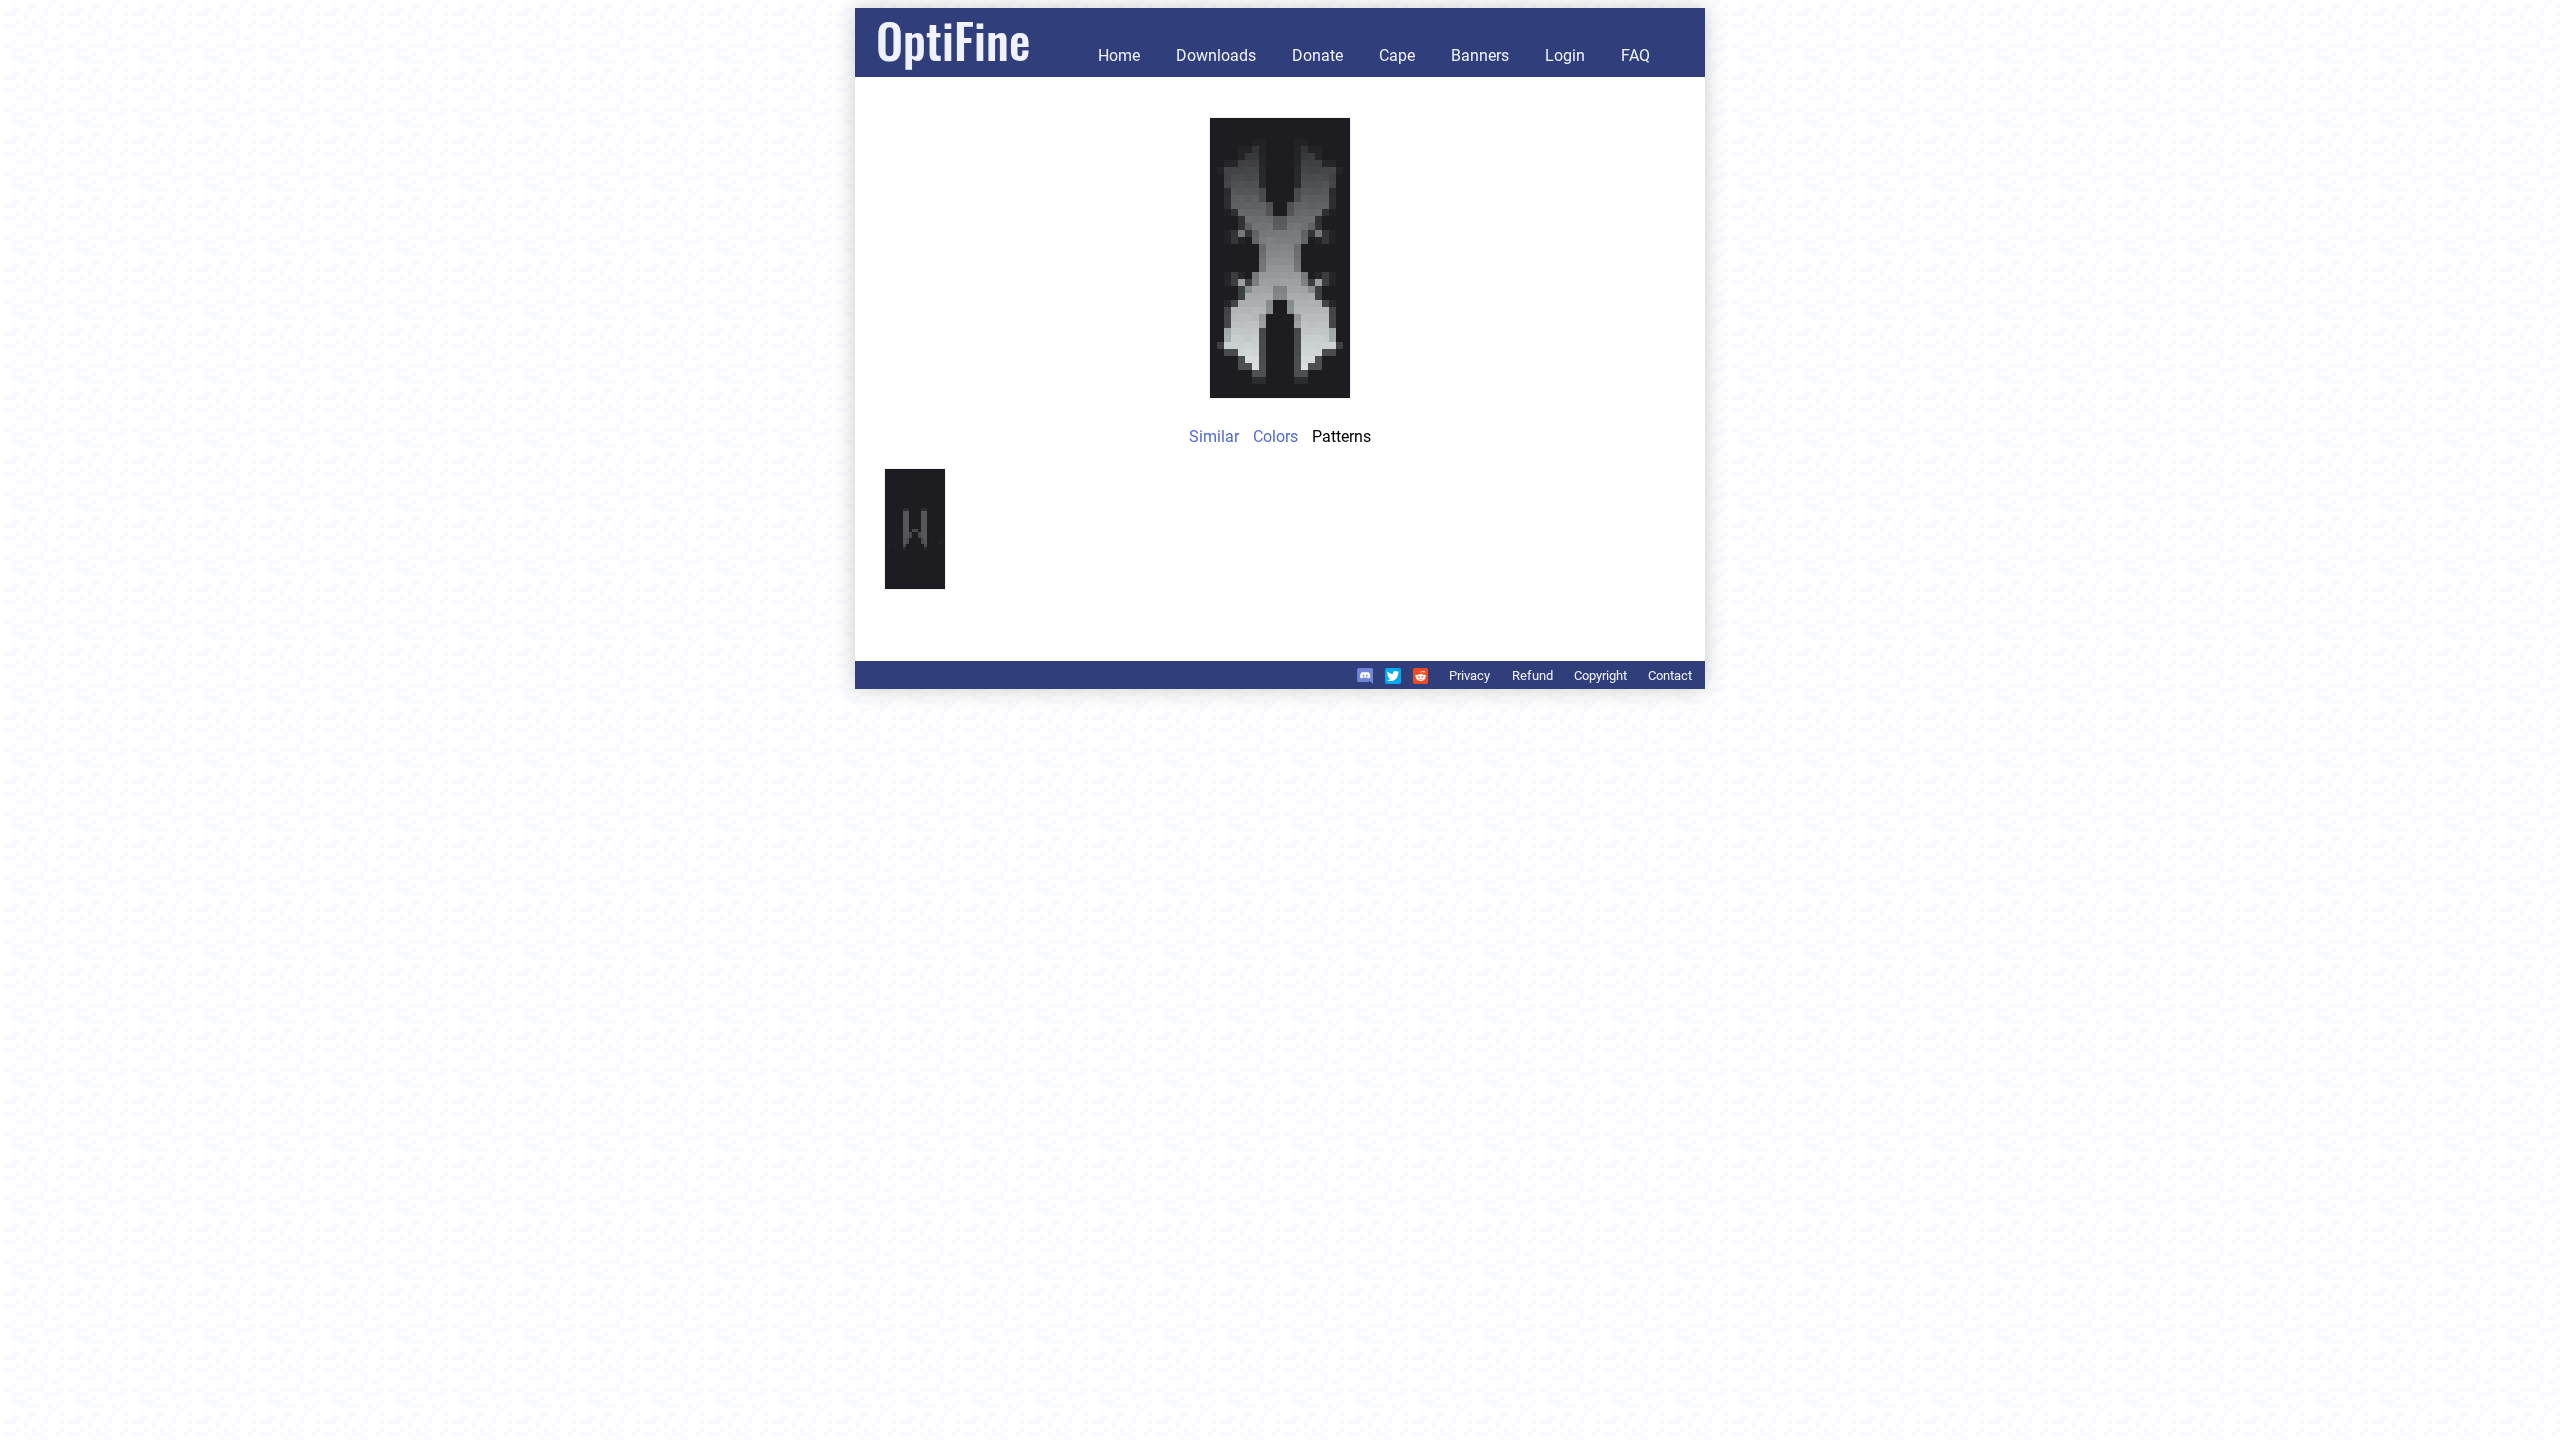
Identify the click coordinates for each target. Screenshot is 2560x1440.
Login (1565, 55)
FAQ (1635, 55)
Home (1119, 55)
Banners (1480, 55)
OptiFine (953, 39)
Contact (1670, 675)
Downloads (1216, 55)
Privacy (1469, 675)
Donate (1317, 55)
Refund (1532, 675)
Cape (1397, 55)
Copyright (1600, 675)
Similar (1214, 436)
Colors (1275, 436)
